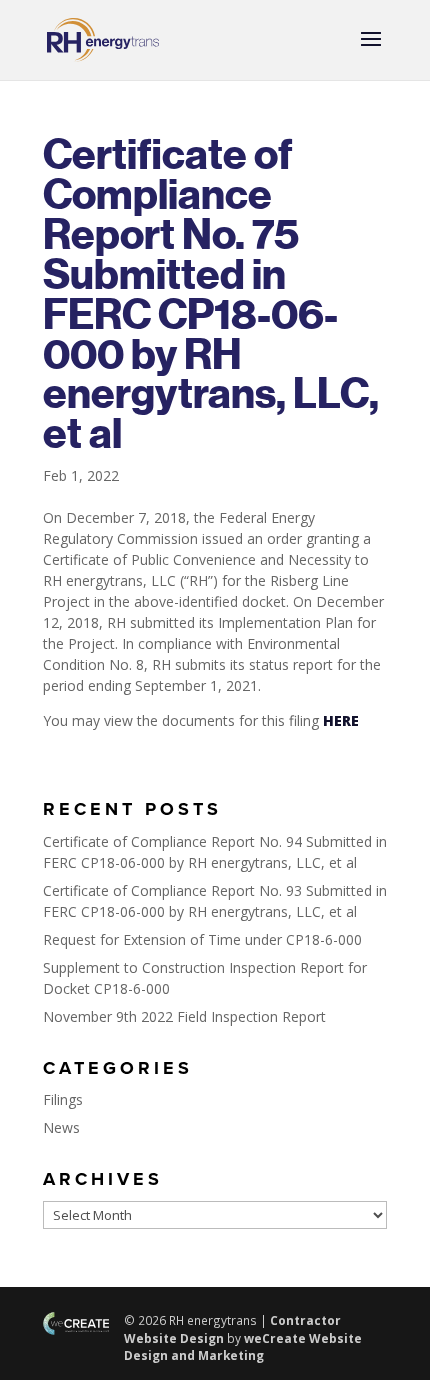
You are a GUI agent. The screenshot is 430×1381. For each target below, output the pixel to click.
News (61, 1127)
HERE (341, 720)
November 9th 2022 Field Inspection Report (184, 1016)
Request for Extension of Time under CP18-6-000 (202, 939)
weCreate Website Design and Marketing (243, 1347)
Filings (63, 1099)
